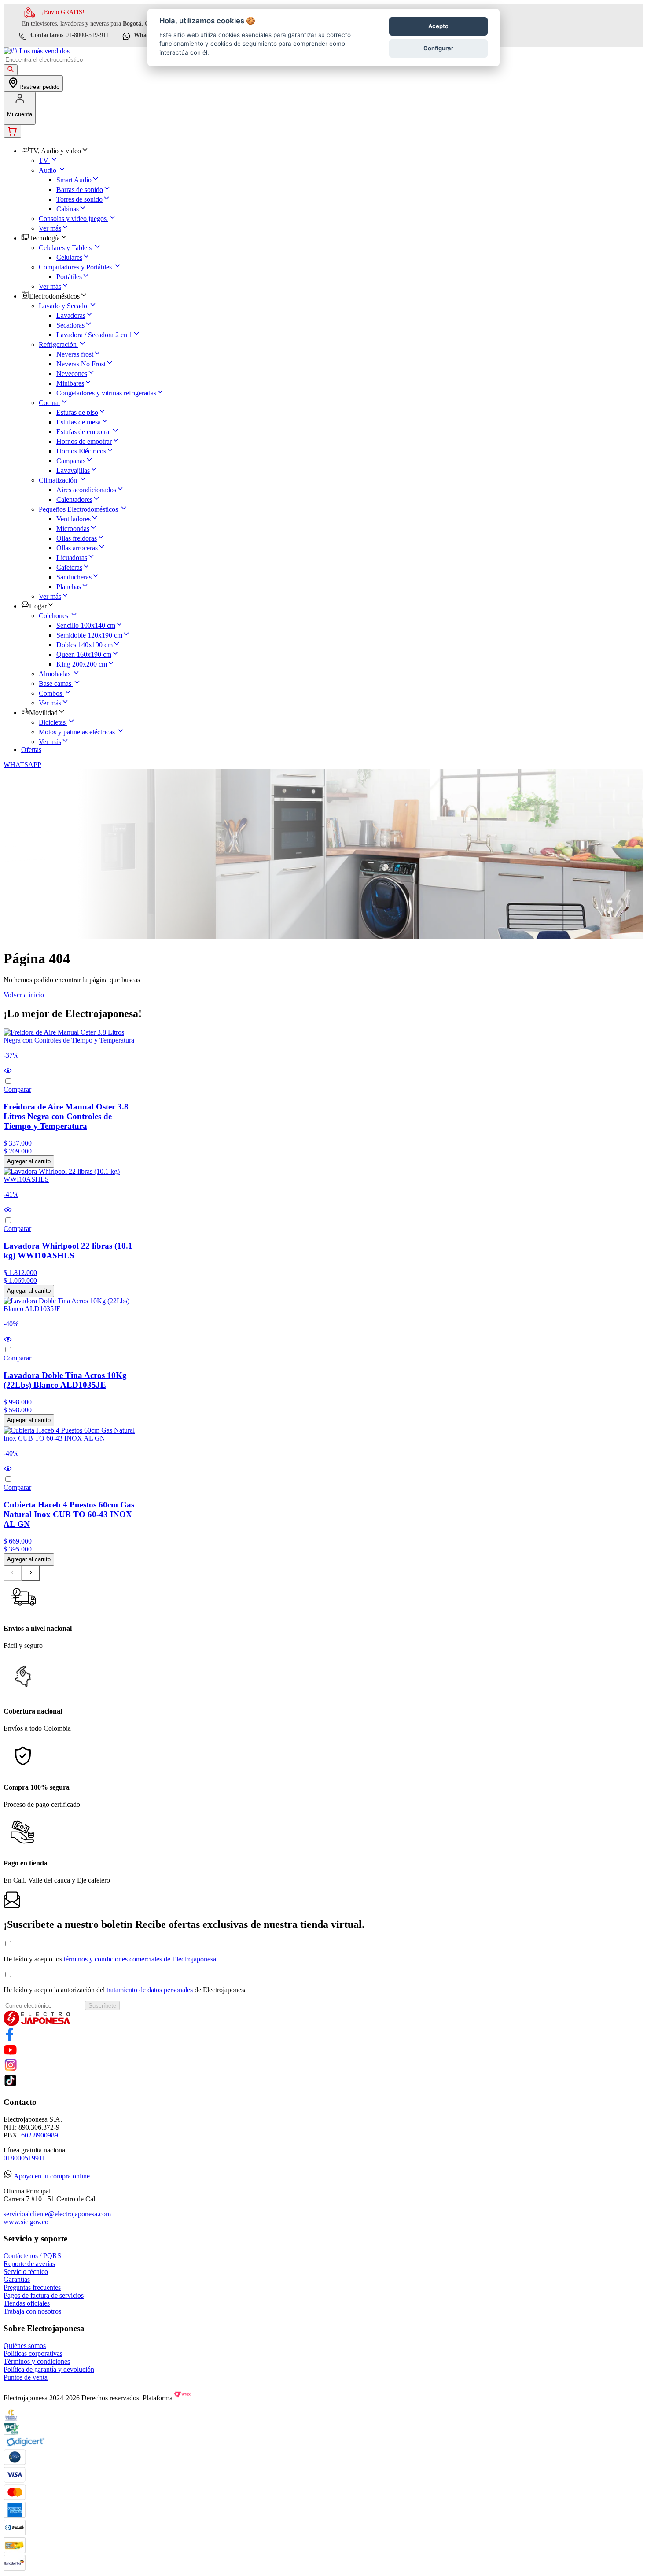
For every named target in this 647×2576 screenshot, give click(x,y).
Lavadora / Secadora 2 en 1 (94, 335)
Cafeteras (69, 567)
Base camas (55, 684)
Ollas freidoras (77, 538)
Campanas (71, 461)
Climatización (58, 480)
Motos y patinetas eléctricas (77, 732)
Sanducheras (74, 577)
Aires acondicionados (86, 490)
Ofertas (31, 750)
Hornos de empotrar (84, 441)
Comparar (17, 1089)
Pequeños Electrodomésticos (78, 509)
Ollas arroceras (77, 548)
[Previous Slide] (13, 1573)
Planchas (69, 587)
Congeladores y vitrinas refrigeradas (106, 393)
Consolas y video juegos (73, 219)
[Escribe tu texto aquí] (10, 2039)
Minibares (70, 383)
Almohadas (55, 674)
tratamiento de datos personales (150, 1990)
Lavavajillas (73, 470)
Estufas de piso (77, 412)
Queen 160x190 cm (84, 654)
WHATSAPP (22, 765)
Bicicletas (52, 722)
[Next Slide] (31, 1573)
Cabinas (68, 209)
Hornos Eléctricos (81, 451)
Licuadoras (72, 558)
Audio (48, 170)
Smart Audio (74, 180)
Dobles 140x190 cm (85, 645)
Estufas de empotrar (84, 432)
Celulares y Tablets (65, 248)
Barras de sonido (80, 190)
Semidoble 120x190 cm (89, 635)
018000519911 (24, 2158)
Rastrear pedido (39, 87)
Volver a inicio (24, 995)
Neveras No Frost (81, 364)
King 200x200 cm (82, 664)
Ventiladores (74, 519)
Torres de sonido (79, 199)
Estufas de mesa (79, 422)
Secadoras (70, 325)
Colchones (53, 616)
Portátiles (69, 277)
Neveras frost (75, 354)
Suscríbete (102, 2006)
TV (44, 160)
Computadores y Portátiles (75, 267)
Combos (50, 693)
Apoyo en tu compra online (52, 2176)
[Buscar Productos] (11, 70)
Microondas (73, 529)
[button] (70, 1072)
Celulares (69, 257)
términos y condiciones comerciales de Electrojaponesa (140, 1959)
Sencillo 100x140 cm (86, 625)
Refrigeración (58, 345)
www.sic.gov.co (26, 2222)
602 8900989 (40, 2135)
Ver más (50, 228)
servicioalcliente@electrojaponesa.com (57, 2214)
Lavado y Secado (63, 306)
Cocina (49, 403)
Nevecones (72, 374)
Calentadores (74, 499)
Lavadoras (71, 315)
